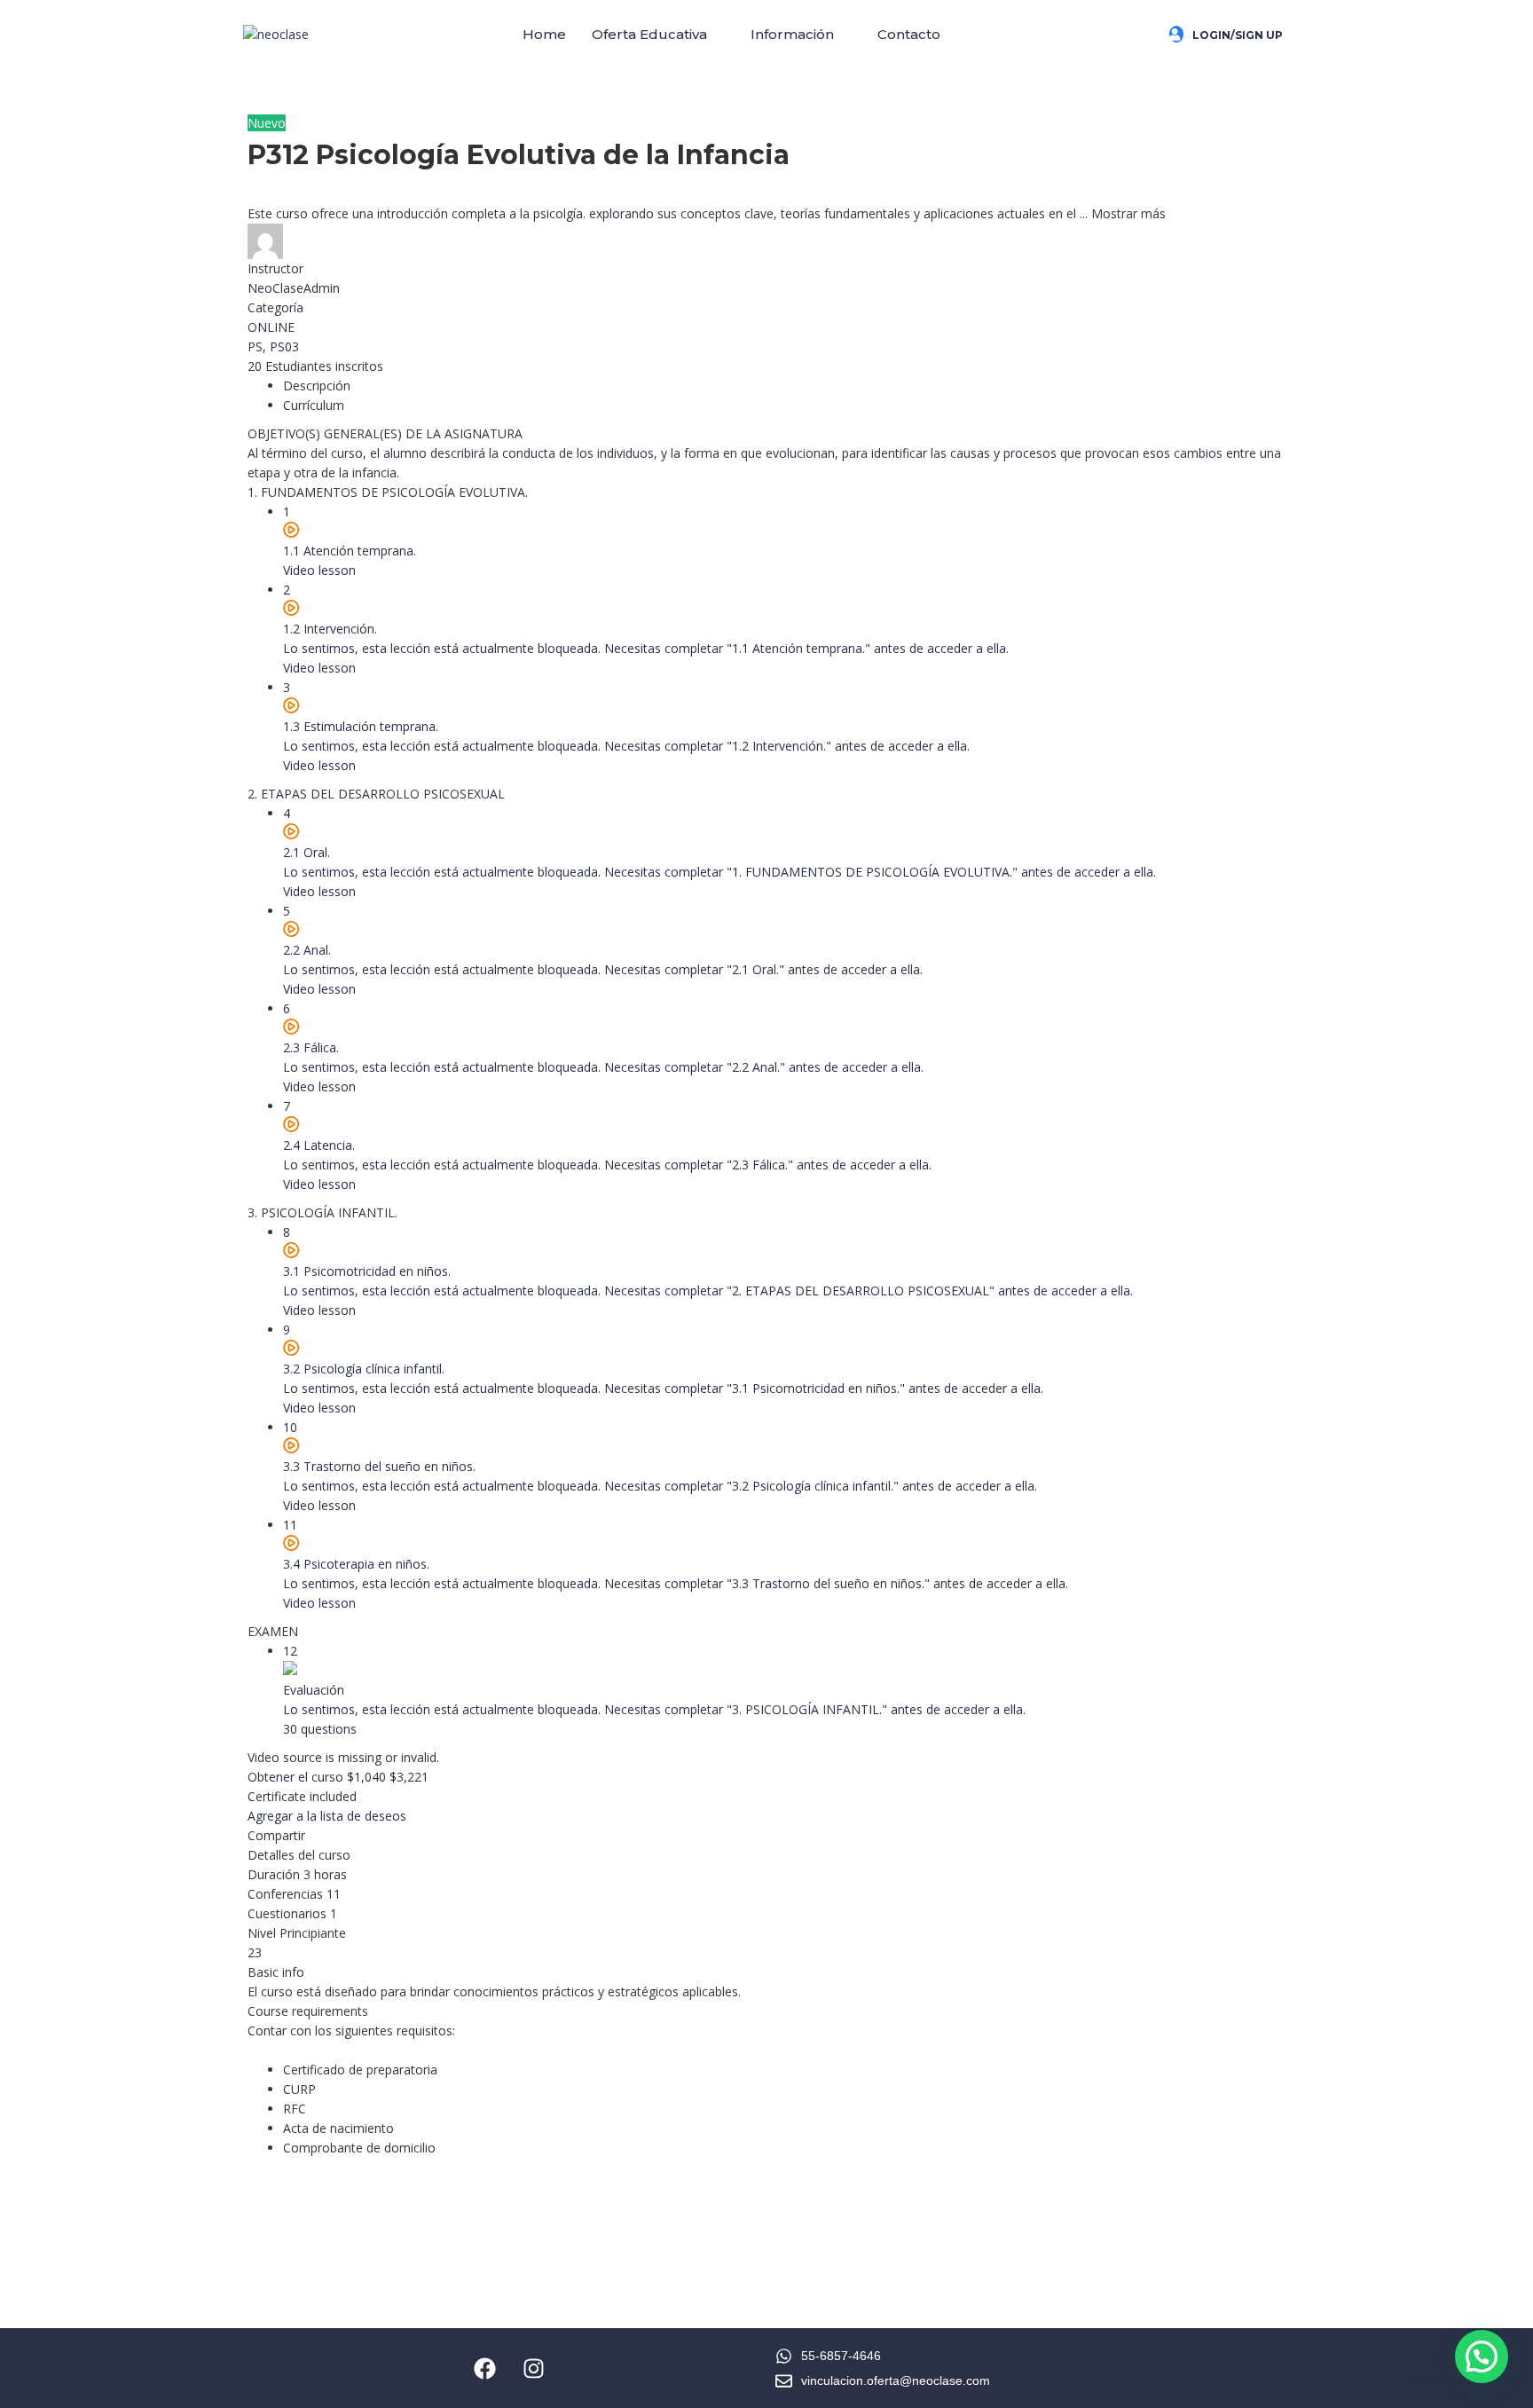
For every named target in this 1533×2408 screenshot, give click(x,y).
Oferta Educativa (649, 34)
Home (544, 34)
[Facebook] (485, 2368)
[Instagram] (534, 2368)
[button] (658, 35)
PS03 (284, 346)
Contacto (909, 34)
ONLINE (271, 327)
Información (792, 34)
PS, (259, 346)
